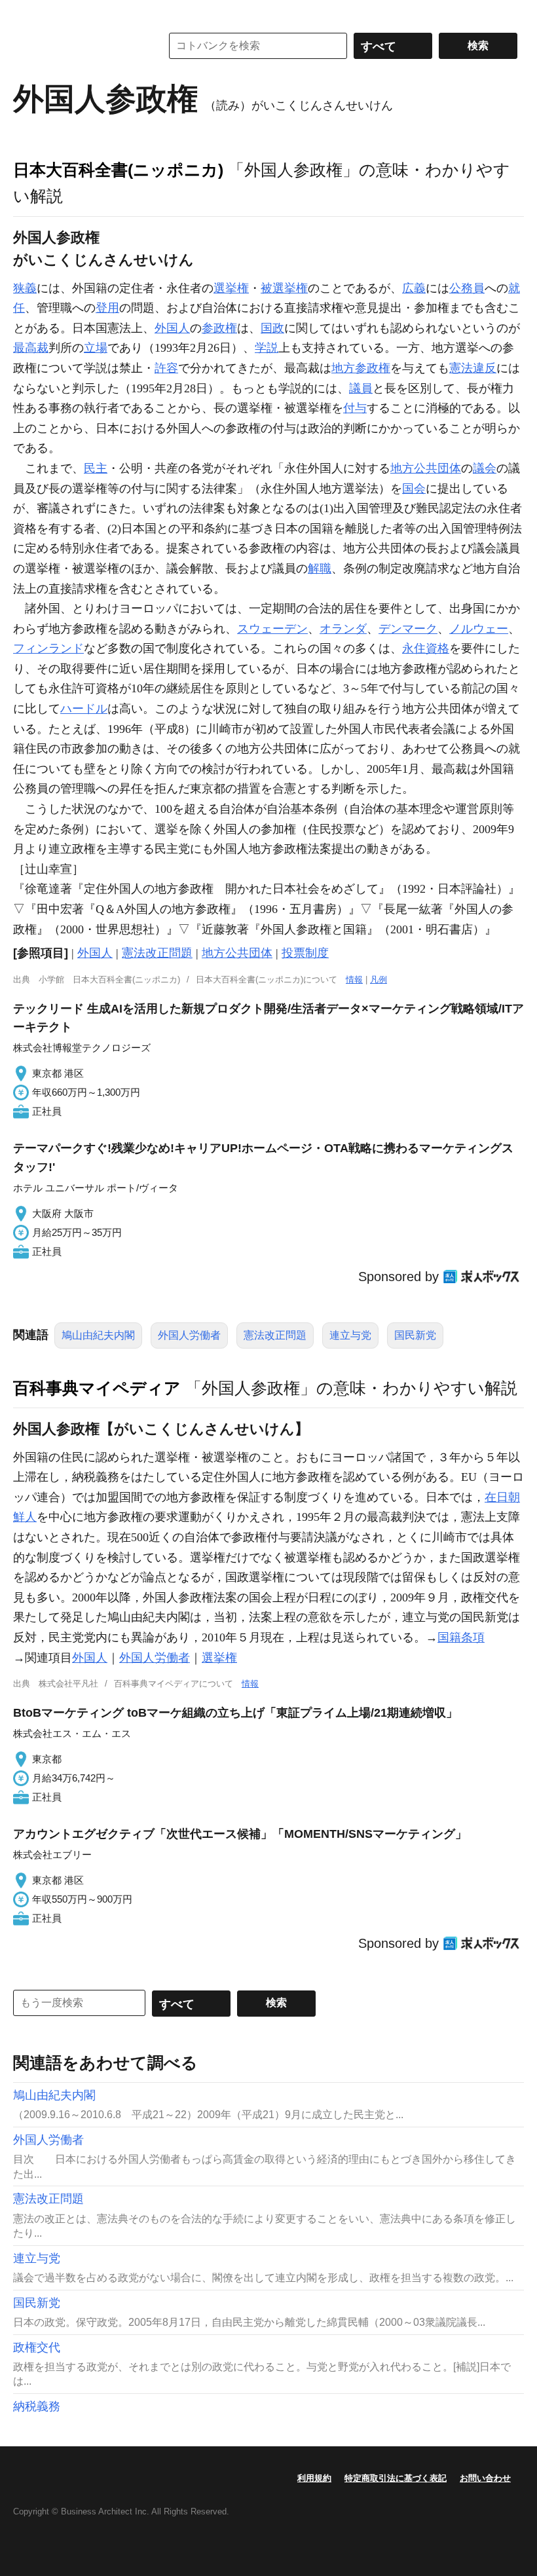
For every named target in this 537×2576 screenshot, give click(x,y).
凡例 (379, 980)
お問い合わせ (485, 2478)
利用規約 (314, 2478)
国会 (414, 489)
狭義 (25, 288)
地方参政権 (361, 368)
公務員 (467, 288)
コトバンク (78, 46)
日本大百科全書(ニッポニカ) (118, 170)
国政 (272, 328)
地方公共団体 (426, 468)
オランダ (343, 629)
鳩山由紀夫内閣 (98, 1335)
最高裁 (31, 348)
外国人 (172, 328)
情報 (354, 980)
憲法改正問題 (157, 953)
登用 (107, 308)
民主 (96, 468)
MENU (26, 13)
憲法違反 (473, 368)
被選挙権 (284, 288)
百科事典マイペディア (97, 1388)
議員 (361, 388)
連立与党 (350, 1335)
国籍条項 (461, 1637)
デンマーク (408, 629)
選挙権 (231, 288)
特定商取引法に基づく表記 (396, 2478)
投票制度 (305, 953)
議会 (485, 468)
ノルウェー (479, 629)
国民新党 (415, 1335)
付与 (355, 408)
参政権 (219, 328)
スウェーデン (272, 629)
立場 (96, 348)
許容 (166, 368)
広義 (414, 288)
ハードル (84, 709)
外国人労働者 (189, 1335)
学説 (267, 348)
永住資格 (426, 648)
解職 (320, 569)
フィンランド (48, 648)
